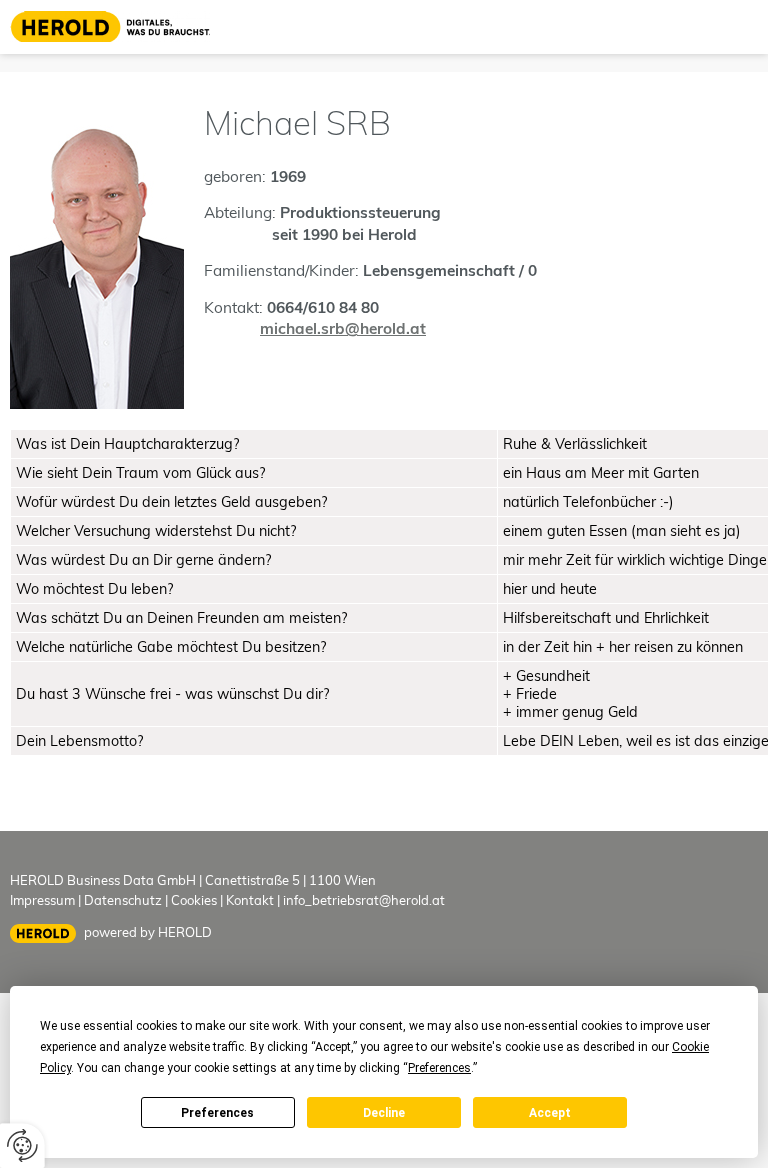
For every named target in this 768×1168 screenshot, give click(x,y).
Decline (384, 1113)
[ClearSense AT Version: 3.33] (43, 933)
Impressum (42, 900)
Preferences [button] (439, 1068)
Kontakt (250, 900)
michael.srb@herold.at (343, 328)
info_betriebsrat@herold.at (364, 900)
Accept (550, 1113)
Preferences (217, 1113)
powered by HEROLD (148, 932)
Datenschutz (123, 900)
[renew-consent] (22, 1145)
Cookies (194, 900)
